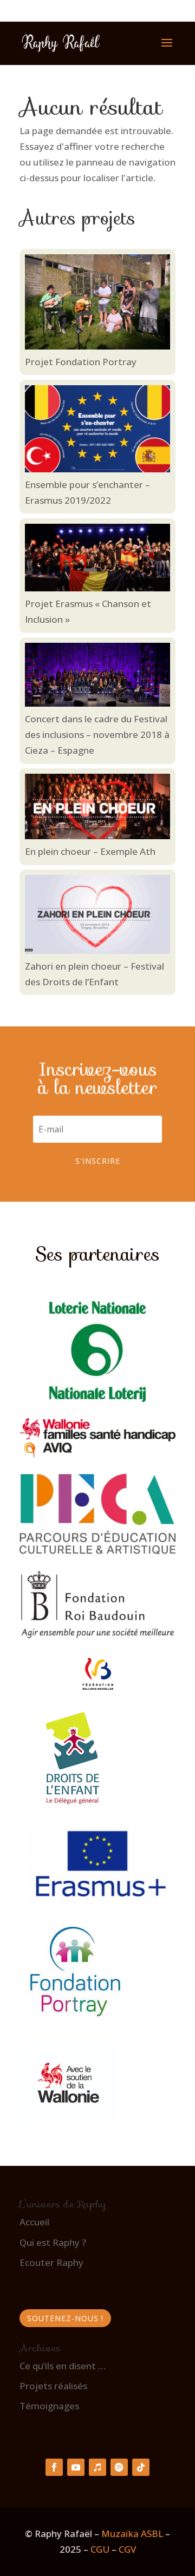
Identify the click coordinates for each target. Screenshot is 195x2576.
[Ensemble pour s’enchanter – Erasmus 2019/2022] (97, 431)
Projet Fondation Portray (81, 362)
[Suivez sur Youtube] (76, 2467)
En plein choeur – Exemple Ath (90, 851)
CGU (100, 2549)
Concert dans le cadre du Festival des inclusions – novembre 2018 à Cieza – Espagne (97, 734)
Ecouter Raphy (51, 2262)
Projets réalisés (53, 2386)
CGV (127, 2549)
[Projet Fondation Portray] (97, 304)
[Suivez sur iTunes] (97, 2467)
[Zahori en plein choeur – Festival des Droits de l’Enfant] (97, 917)
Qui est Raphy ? (53, 2242)
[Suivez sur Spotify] (119, 2467)
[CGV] (118, 2549)
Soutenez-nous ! (65, 2318)
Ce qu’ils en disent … (63, 2366)
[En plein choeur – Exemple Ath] (97, 809)
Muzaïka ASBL (132, 2534)
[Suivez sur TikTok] (141, 2467)
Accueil (34, 2222)
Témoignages (49, 2406)
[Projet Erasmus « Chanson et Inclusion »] (97, 560)
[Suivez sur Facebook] (54, 2467)
